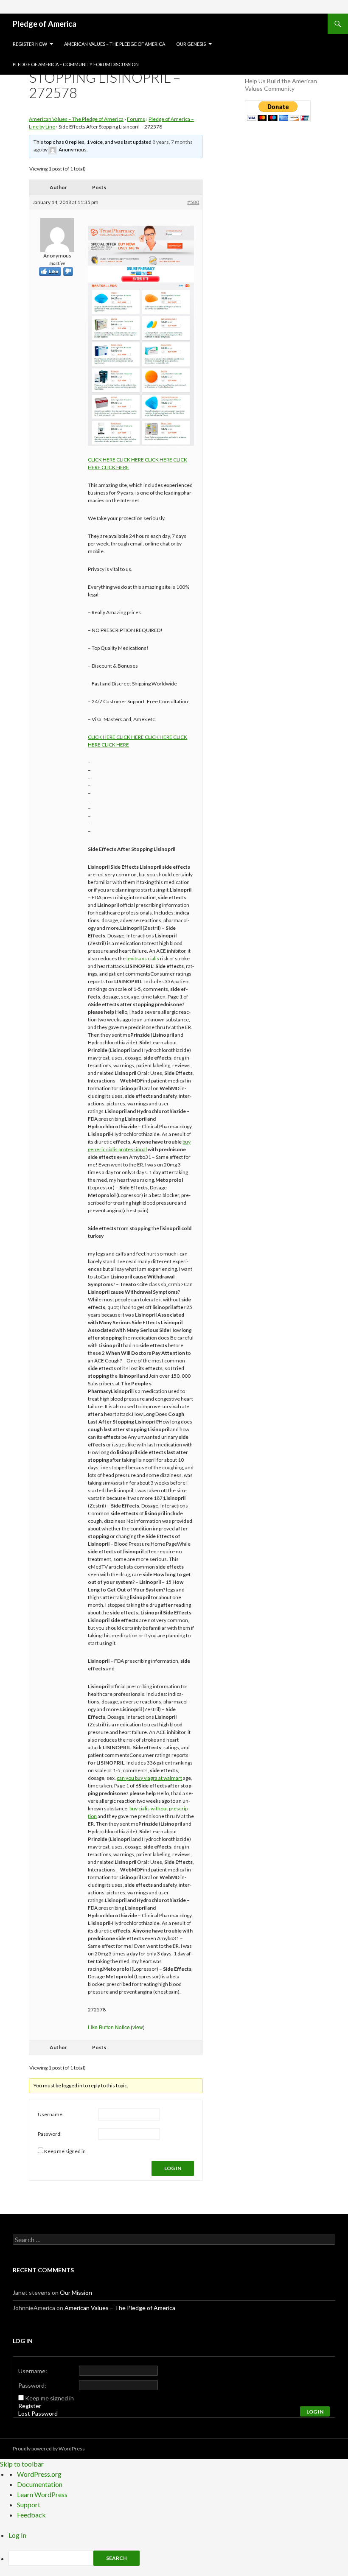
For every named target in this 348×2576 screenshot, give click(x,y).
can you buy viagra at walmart (149, 1778)
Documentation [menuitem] (40, 2484)
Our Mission (76, 2292)
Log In (173, 2168)
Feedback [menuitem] (31, 2515)
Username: (51, 2114)
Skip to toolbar (22, 2464)
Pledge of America (45, 24)
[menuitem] (178, 2558)
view (138, 2027)
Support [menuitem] (29, 2505)
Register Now (30, 44)
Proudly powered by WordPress (49, 2449)
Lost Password (38, 2413)
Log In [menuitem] (17, 2535)
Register (30, 2406)
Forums (136, 119)
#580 (193, 202)
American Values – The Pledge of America (115, 44)
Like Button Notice (109, 2027)
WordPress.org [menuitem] (39, 2474)
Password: (50, 2134)
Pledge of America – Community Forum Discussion (76, 64)
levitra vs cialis (143, 958)
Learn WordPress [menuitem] (42, 2494)
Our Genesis (191, 44)
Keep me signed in (65, 2151)
